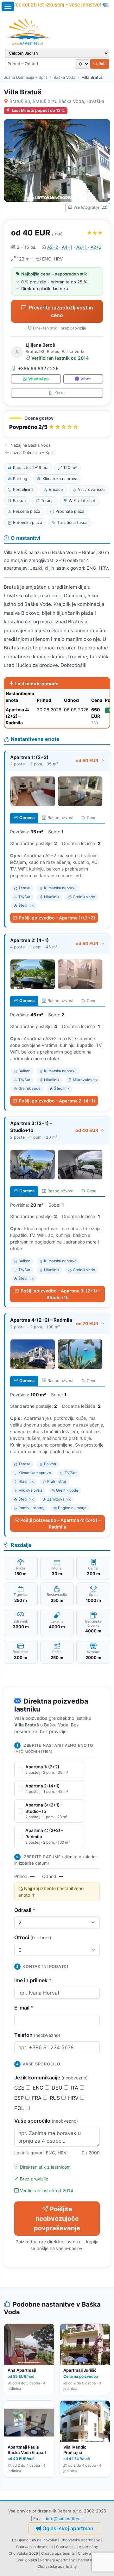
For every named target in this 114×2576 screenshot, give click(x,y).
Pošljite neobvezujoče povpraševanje (57, 2219)
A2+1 (82, 247)
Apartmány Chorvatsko (76, 2560)
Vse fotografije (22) (90, 207)
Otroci (33, 1937)
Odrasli (25, 1910)
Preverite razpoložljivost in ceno (61, 311)
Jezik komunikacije (51, 2078)
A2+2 (53, 247)
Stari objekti (27, 2560)
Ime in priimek (33, 1980)
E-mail (24, 2008)
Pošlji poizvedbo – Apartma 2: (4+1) (57, 1101)
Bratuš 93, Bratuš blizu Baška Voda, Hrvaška (57, 101)
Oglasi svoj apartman (68, 2528)
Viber (86, 379)
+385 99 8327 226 (38, 368)
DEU (58, 2088)
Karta (60, 393)
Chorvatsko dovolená (35, 2547)
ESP (20, 2098)
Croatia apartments (58, 2553)
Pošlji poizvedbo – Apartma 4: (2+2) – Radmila (60, 1523)
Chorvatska (66, 2547)
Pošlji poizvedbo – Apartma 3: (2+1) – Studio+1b (60, 1294)
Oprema (27, 818)
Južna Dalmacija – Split (25, 77)
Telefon (37, 2035)
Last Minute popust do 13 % (38, 110)
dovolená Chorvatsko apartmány (72, 2540)
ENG (39, 2088)
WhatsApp (38, 379)
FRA (38, 2098)
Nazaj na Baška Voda (31, 445)
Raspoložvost (61, 818)
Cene (92, 818)
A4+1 (67, 247)
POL (20, 2108)
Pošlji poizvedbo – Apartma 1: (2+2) (57, 918)
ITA (75, 2088)
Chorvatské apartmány (57, 2566)
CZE (20, 2088)
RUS (56, 2098)
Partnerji (47, 2560)
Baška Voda (64, 77)
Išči (102, 64)
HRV (74, 2098)
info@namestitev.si (65, 2518)
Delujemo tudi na (27, 2540)
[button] (57, 424)
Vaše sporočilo (46, 2121)
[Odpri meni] (8, 6)
